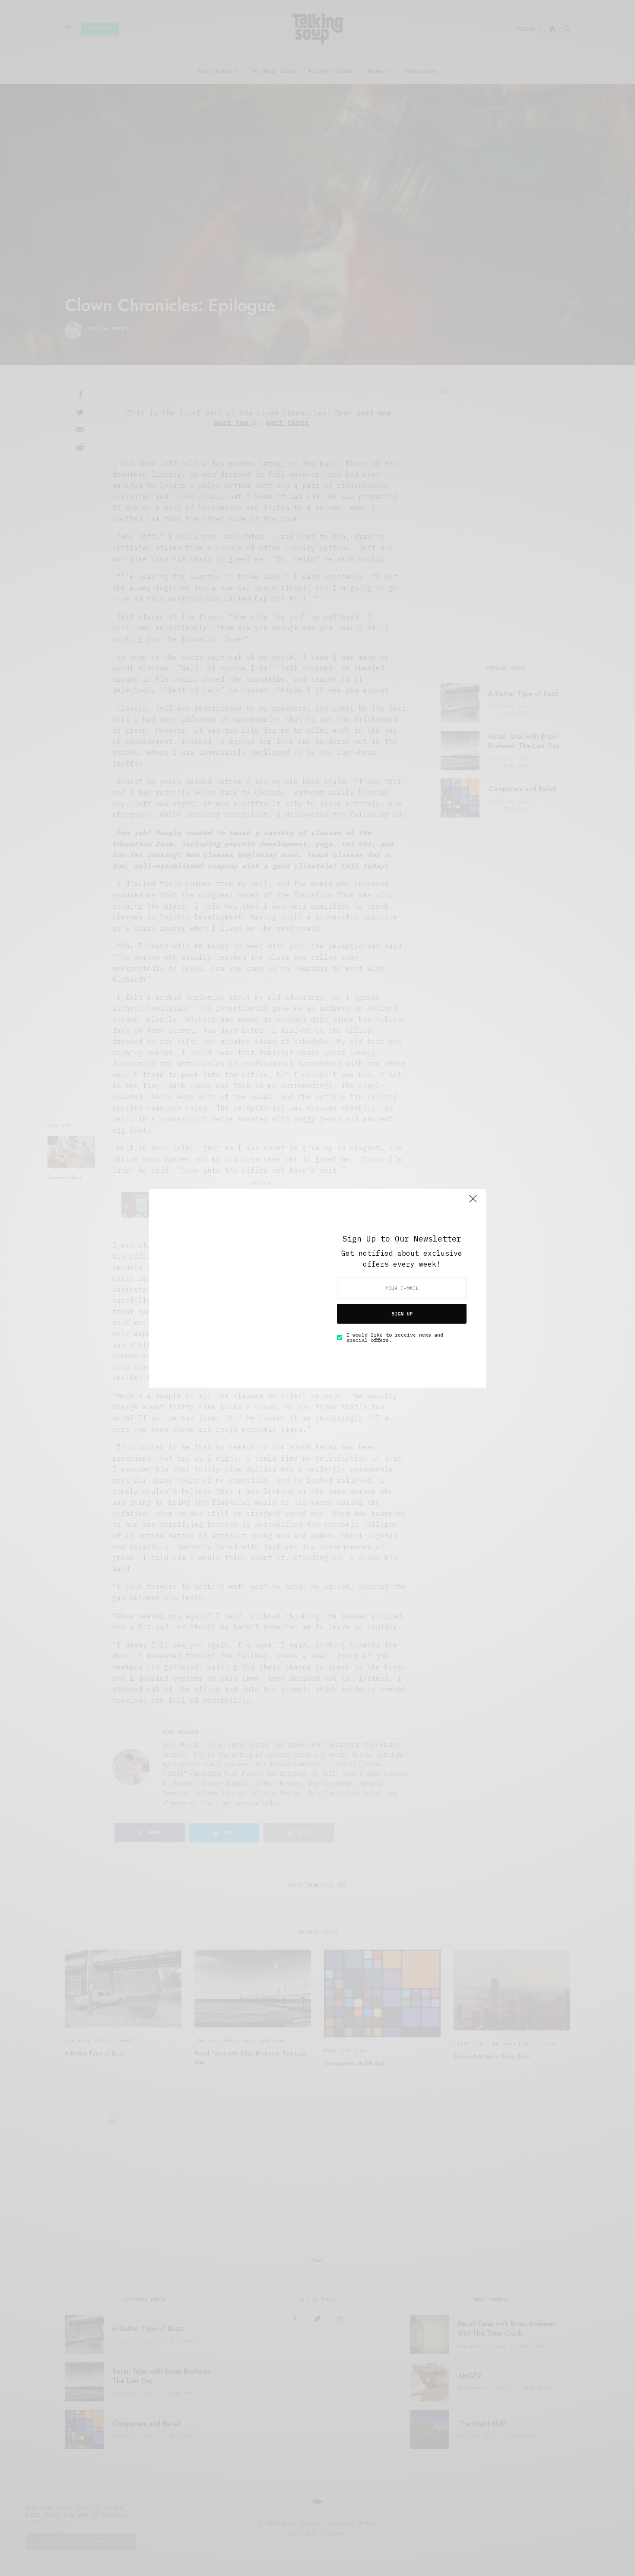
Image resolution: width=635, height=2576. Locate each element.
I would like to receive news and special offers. (395, 1337)
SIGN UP (402, 1314)
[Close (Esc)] (473, 1203)
